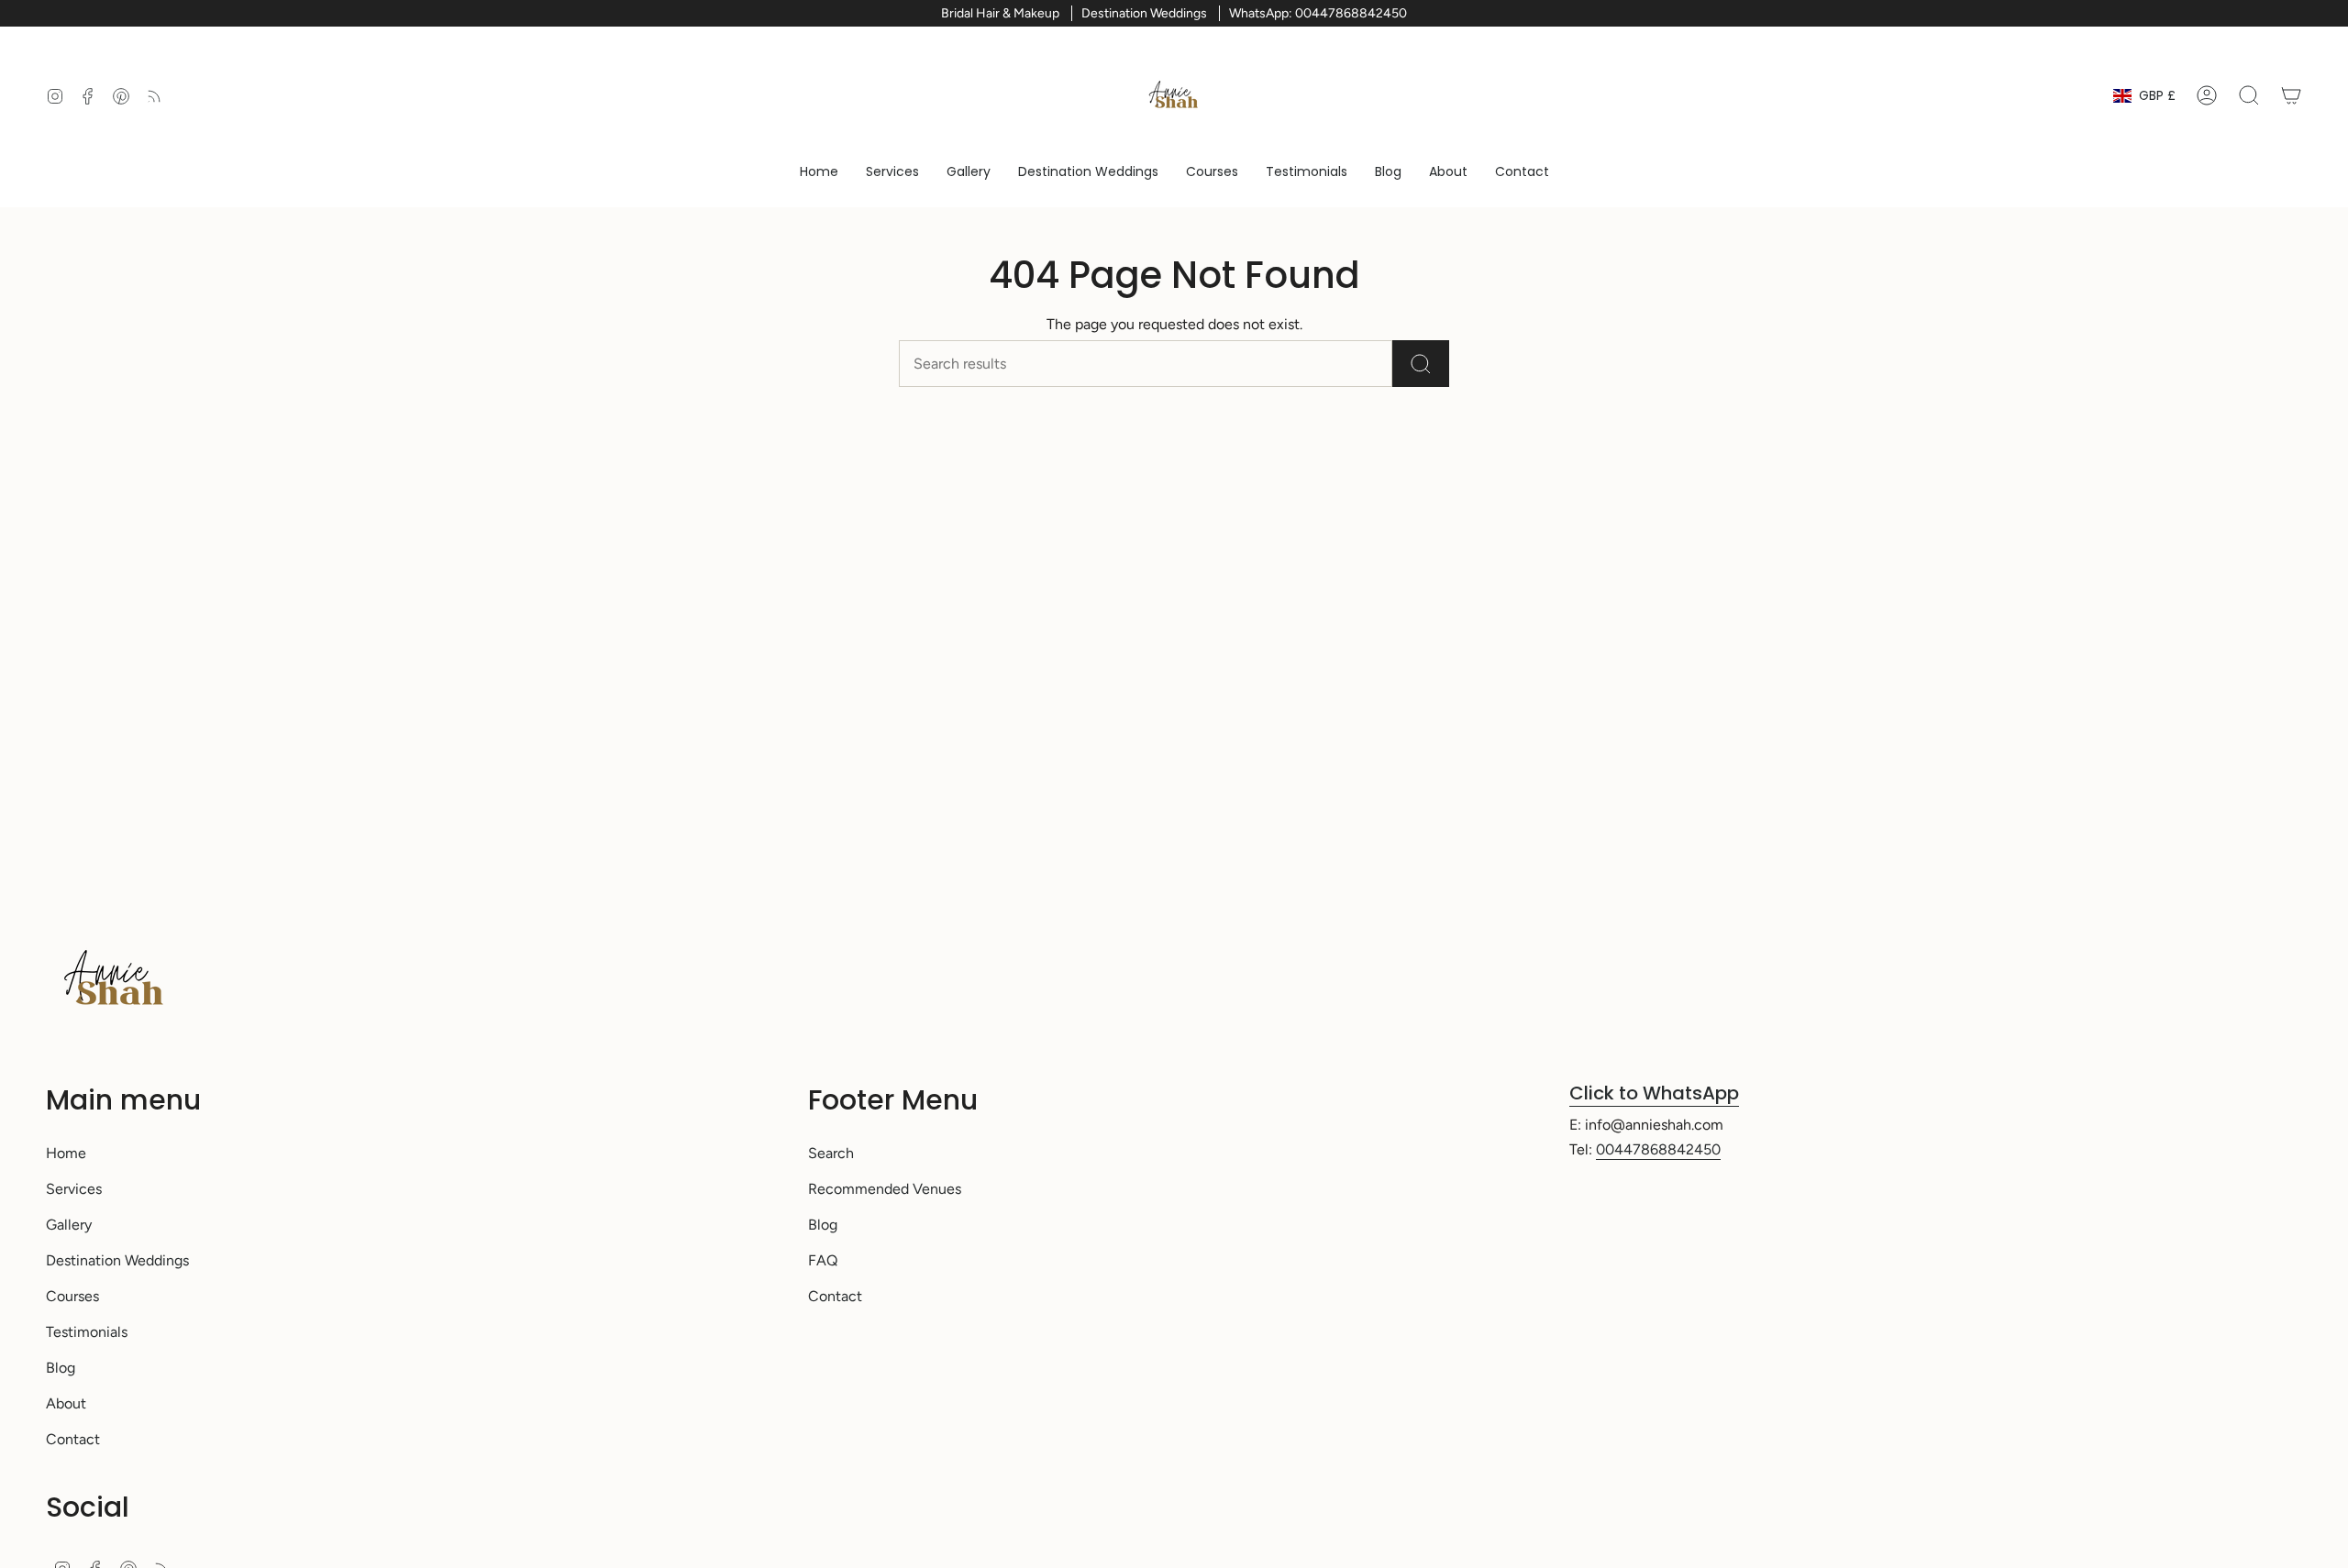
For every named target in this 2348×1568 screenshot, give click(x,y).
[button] (892, 172)
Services (74, 1189)
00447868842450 (1658, 1149)
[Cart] (2291, 95)
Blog (61, 1368)
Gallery (69, 1225)
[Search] (1421, 364)
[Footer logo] (115, 979)
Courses (72, 1296)
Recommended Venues (885, 1189)
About (66, 1403)
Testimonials (87, 1332)
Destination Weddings (117, 1260)
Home (66, 1153)
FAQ (823, 1260)
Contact (73, 1439)
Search (831, 1153)
